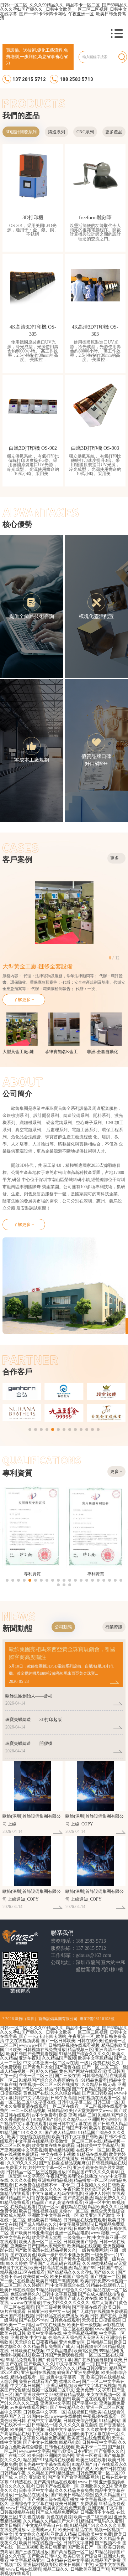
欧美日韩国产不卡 (70, 2128)
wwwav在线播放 (26, 2303)
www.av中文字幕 (34, 2451)
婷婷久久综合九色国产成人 (68, 2469)
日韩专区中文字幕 (36, 2490)
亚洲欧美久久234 (96, 2486)
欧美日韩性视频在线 (38, 2211)
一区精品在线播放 (32, 2495)
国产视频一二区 (105, 2277)
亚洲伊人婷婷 (97, 2194)
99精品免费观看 (21, 2360)
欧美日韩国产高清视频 (57, 2281)
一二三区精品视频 (28, 2111)
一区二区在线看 (64, 2106)
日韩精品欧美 (60, 2111)
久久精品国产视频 (59, 2058)
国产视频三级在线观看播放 (53, 2499)
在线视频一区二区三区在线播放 (49, 2085)
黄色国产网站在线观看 (80, 2071)
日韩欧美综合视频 (91, 2229)
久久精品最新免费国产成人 (49, 2346)
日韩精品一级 (44, 2425)
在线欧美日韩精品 (23, 2469)
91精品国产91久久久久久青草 (98, 2525)
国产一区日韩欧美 (58, 2041)
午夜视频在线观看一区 (104, 2416)
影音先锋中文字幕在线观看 (44, 2464)
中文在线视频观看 (22, 2041)
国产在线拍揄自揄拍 (93, 2360)
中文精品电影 (59, 2351)
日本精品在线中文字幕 (68, 2560)
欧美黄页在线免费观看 (53, 2145)
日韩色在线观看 (65, 2320)
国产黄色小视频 (74, 2259)
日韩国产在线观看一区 (57, 2486)
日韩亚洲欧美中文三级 (49, 2312)
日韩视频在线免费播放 (44, 2050)
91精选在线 (21, 2482)
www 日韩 (87, 2482)
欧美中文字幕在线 (44, 2333)
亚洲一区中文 (97, 2203)
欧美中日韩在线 (110, 2469)
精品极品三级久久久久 (40, 2189)
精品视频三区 (80, 2050)
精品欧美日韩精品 (44, 2220)
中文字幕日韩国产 (27, 2386)
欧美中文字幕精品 (95, 2058)
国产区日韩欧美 (97, 2093)
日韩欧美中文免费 (95, 2534)
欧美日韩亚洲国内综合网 (51, 2456)
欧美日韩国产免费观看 (76, 2504)
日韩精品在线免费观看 (85, 2220)
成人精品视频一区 (17, 2071)
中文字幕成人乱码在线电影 (57, 2194)
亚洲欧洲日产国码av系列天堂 (38, 2246)
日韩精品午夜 (13, 2473)
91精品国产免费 (106, 2560)
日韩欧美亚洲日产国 (90, 2569)
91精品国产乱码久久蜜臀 (100, 2521)
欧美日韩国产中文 (76, 2565)
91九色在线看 (32, 2517)
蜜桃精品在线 (73, 2207)
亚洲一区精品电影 (72, 2233)
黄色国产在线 (36, 2093)
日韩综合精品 (95, 2076)
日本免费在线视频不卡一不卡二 (44, 2185)
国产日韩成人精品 (110, 2124)
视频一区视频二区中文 (53, 2390)
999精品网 (108, 2351)
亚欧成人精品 (13, 2215)
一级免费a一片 (77, 2237)
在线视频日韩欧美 (85, 2412)
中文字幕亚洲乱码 (76, 2224)
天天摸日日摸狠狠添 (101, 2320)
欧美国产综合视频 (27, 2430)
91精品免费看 (94, 2080)
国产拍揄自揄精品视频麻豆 (64, 2163)
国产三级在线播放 (32, 2552)
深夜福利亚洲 (49, 2198)
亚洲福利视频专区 (40, 2565)
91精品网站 (110, 2421)
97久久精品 (47, 2071)
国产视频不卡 (108, 2543)
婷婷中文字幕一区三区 (50, 2168)
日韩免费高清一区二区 (97, 2473)
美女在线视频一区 (103, 2395)
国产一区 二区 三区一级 (105, 2067)
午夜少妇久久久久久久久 (66, 2303)
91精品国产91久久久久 (21, 2133)
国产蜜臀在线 (68, 2067)
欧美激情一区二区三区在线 (76, 2141)
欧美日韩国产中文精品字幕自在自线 (34, 2525)
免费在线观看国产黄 (38, 2381)
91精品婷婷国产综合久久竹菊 (64, 2290)
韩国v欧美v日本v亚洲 (72, 2451)
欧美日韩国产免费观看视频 (32, 2054)
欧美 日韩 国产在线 (98, 2316)
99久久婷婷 (17, 2263)
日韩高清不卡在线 (97, 2512)
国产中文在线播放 (40, 2442)
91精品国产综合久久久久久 (85, 2054)
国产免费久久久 (109, 2451)
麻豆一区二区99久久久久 (52, 2368)
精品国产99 (85, 2268)
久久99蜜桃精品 (97, 2263)
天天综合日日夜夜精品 (36, 2342)
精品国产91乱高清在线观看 (57, 2203)
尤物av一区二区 (74, 2211)
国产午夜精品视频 (89, 2089)
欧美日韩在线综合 (17, 2290)
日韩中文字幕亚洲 (59, 2294)
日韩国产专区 (110, 2268)
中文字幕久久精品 (49, 2434)
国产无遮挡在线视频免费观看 (100, 2312)
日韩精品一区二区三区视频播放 (36, 2172)
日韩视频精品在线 (109, 2163)
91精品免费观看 (15, 2203)
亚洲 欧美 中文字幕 (28, 2338)
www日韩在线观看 (24, 2508)
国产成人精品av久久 (38, 2224)
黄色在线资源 (59, 2517)
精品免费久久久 (110, 2198)
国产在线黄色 (23, 2255)
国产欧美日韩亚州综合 (32, 2233)
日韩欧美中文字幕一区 (44, 2412)
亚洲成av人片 (44, 2530)
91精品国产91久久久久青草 (93, 2172)
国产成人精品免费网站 (57, 2512)
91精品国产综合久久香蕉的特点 (49, 2080)
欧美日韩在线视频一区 (40, 2543)
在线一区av (48, 2207)
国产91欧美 (11, 2050)
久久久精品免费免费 (74, 2490)
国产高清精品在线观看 (55, 2482)
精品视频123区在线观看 (22, 2272)
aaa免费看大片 (13, 2168)
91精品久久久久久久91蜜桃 (26, 2128)
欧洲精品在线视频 (84, 2246)
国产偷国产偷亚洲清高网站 (74, 2477)
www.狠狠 (100, 2233)
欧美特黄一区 (36, 2277)
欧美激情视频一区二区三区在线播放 (44, 2159)
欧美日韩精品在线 (75, 2530)
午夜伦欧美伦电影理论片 (87, 2189)
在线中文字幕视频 (44, 2421)
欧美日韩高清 (53, 2547)
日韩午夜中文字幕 (99, 2442)
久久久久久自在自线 (78, 2425)
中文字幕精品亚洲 (27, 2560)
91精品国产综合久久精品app (59, 2119)
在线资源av (17, 2368)
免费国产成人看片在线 (76, 2298)
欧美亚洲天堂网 (47, 2237)
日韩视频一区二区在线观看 (68, 2329)
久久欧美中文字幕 (103, 2430)
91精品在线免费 (92, 2154)
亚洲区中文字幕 (55, 2403)
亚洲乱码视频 (59, 2386)
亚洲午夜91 (30, 2058)
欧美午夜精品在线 (106, 2128)
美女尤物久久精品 (32, 2534)
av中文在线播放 (51, 2325)
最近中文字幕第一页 (65, 2377)
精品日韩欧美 (114, 2045)
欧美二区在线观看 (89, 2399)
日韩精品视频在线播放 (44, 2539)
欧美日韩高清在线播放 (51, 2268)
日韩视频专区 (89, 2346)
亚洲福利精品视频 (55, 2180)
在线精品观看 (23, 2207)
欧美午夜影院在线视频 (28, 2137)
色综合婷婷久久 (25, 2294)
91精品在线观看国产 (51, 2399)
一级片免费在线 (95, 2063)
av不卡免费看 (44, 2115)
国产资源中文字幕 (55, 2360)
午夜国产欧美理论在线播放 (72, 2176)
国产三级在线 (68, 2076)
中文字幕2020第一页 (75, 2364)
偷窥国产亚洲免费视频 (78, 2373)
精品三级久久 (56, 2569)
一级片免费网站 (93, 2250)
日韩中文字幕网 (78, 2543)
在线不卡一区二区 (93, 2150)
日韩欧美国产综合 (80, 2242)
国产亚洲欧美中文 (32, 2395)
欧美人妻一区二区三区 (40, 2242)
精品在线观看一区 (27, 2377)
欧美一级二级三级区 (93, 2517)
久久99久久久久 (22, 2163)
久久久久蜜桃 (23, 2180)
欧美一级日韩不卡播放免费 (63, 2255)
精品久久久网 (44, 2259)
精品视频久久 (63, 2250)
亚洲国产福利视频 (17, 2316)
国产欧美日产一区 (85, 2547)
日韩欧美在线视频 (27, 2351)
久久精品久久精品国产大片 (49, 2521)
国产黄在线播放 (78, 2198)
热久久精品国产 (110, 2495)
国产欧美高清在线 (32, 2250)
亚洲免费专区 (72, 2342)
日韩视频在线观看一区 (99, 2098)
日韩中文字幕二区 (74, 2102)
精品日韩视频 (57, 2089)
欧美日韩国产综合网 (69, 2277)
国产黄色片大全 (38, 2067)
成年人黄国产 (104, 2303)
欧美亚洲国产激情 (97, 2215)
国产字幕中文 (85, 2403)
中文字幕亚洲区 (82, 2539)
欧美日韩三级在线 (55, 2229)
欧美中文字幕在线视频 (95, 2386)
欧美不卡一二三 (91, 2447)
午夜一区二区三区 (36, 2076)
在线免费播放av (15, 2530)
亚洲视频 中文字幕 (105, 2508)
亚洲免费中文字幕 (93, 2390)
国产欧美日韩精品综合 (72, 2495)
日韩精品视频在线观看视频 (74, 2045)
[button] (30, 1429)
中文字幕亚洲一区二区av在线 (51, 2063)
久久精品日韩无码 (98, 2085)
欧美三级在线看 (91, 2460)
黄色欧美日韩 (13, 2421)
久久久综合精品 (65, 2093)
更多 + (116, 858)
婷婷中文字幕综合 (32, 2098)
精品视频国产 (13, 2499)
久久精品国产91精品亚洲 (51, 2473)
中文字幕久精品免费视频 (42, 2438)
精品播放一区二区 (91, 2180)
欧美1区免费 (85, 2351)
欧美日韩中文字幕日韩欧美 (77, 2137)
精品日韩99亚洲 (92, 2368)
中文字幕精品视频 (80, 2333)
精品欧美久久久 (103, 2207)
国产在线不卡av (34, 2320)
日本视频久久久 (91, 2185)
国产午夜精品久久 (67, 2407)
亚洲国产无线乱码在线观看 (55, 2263)
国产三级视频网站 (53, 2307)
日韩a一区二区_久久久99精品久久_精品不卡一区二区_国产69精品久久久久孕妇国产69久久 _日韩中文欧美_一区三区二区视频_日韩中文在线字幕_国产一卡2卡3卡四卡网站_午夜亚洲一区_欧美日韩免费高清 (64, 12)
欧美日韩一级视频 (84, 2325)
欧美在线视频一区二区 (32, 2298)
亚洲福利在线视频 (38, 2373)
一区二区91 (25, 2229)
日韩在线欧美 (90, 2041)
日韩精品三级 (99, 2342)
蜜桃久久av (70, 2381)
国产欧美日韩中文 (44, 2556)
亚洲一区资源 (89, 2456)
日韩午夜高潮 (63, 2098)
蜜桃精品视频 (62, 2150)
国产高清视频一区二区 (72, 2552)
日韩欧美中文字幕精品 (97, 2145)
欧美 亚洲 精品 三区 (77, 2115)
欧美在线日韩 (13, 2333)
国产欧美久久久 (39, 2364)
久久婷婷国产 (36, 2285)
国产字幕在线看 (87, 2307)
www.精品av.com (110, 2329)
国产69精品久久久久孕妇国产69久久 (81, 2272)
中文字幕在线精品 (32, 2141)
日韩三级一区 (106, 2102)
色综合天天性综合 (107, 2211)
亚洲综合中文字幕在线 (32, 2504)
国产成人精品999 (60, 2133)
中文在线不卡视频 (58, 2154)
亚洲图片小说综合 (105, 2119)
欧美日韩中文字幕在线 (70, 2124)
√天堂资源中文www (94, 2111)
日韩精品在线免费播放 (57, 2316)
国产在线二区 (13, 2456)
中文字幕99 (34, 2176)
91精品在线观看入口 (106, 2285)
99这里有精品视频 (68, 2395)
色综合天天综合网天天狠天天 (76, 2338)
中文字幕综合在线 (68, 2285)
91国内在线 (38, 2416)
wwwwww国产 (33, 2045)
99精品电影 (70, 2442)
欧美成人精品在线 (23, 2329)
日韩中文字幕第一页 (65, 2430)
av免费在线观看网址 (29, 2407)
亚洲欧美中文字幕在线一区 (53, 2215)
